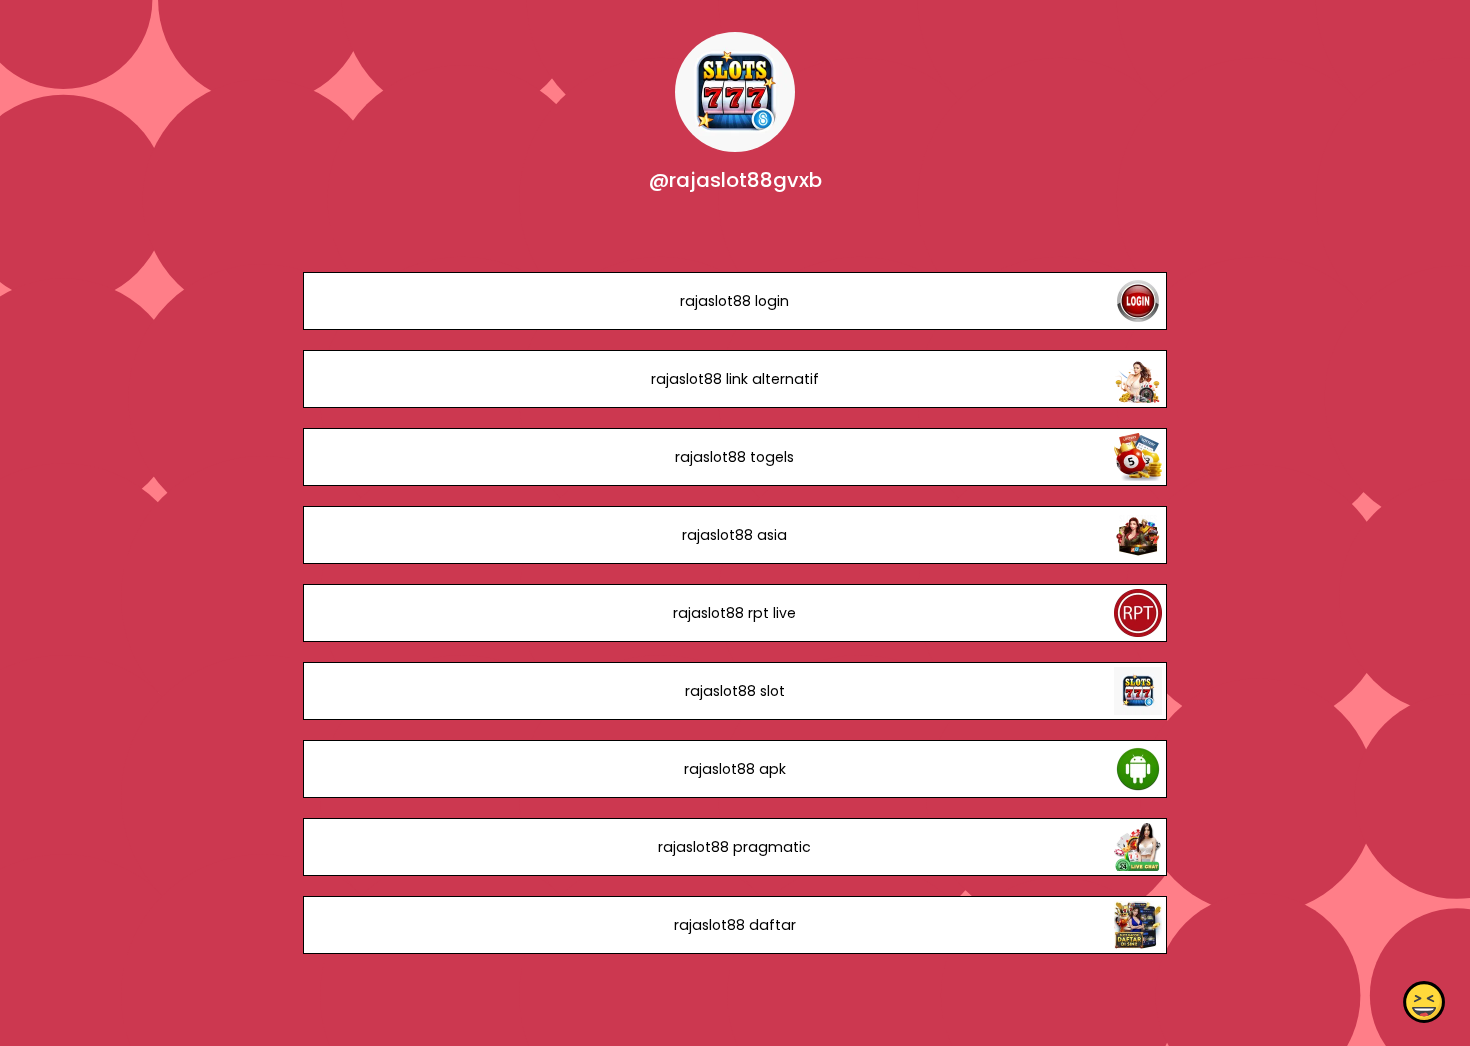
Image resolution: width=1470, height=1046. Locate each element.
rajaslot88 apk (735, 769)
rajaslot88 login (734, 301)
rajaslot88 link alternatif (735, 379)
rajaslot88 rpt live (734, 613)
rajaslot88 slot (735, 691)
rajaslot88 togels (734, 457)
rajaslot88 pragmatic (734, 847)
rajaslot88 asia (734, 535)
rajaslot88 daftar (735, 925)
